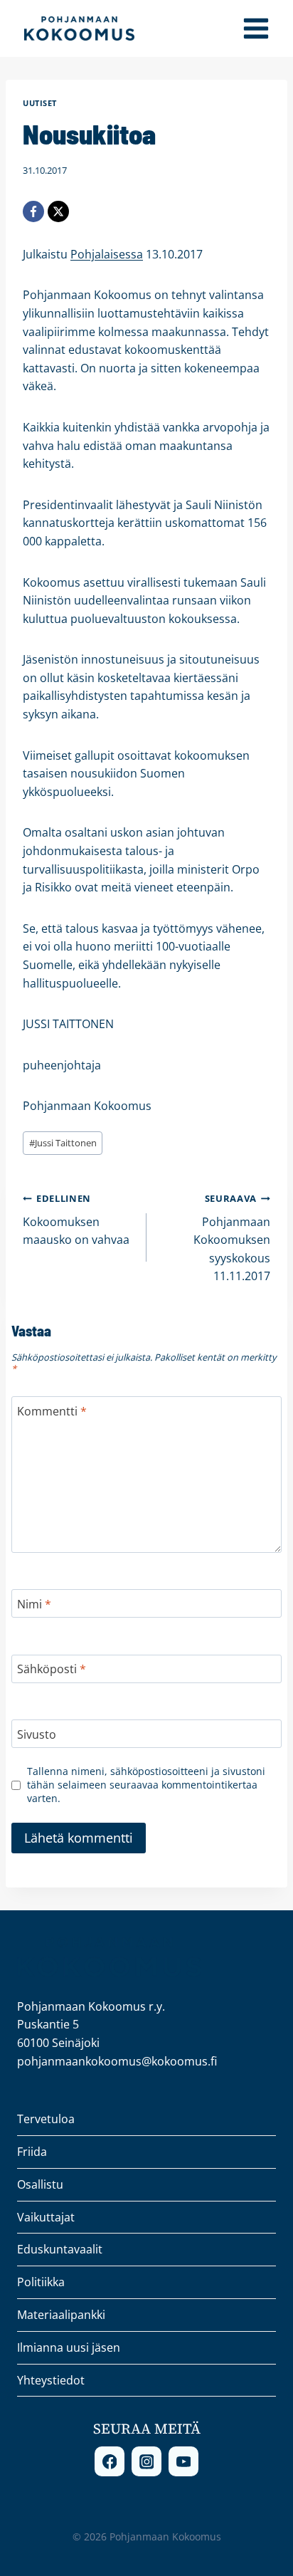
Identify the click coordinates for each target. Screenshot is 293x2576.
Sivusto (37, 1735)
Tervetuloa (46, 2119)
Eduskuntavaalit (60, 2249)
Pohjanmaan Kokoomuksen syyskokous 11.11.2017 (232, 1238)
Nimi (34, 1604)
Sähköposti (52, 1669)
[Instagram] (146, 2461)
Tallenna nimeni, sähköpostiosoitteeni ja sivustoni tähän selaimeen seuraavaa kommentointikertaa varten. (146, 1785)
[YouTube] (183, 2461)
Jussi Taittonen (63, 1143)
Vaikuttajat (46, 2217)
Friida (32, 2152)
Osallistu (40, 2184)
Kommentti (52, 1412)
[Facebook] (33, 211)
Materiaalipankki (61, 2315)
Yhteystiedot (51, 2380)
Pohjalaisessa (107, 254)
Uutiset (40, 103)
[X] (58, 211)
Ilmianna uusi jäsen (69, 2347)
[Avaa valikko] (256, 28)
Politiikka (41, 2282)
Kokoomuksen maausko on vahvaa (76, 1220)
